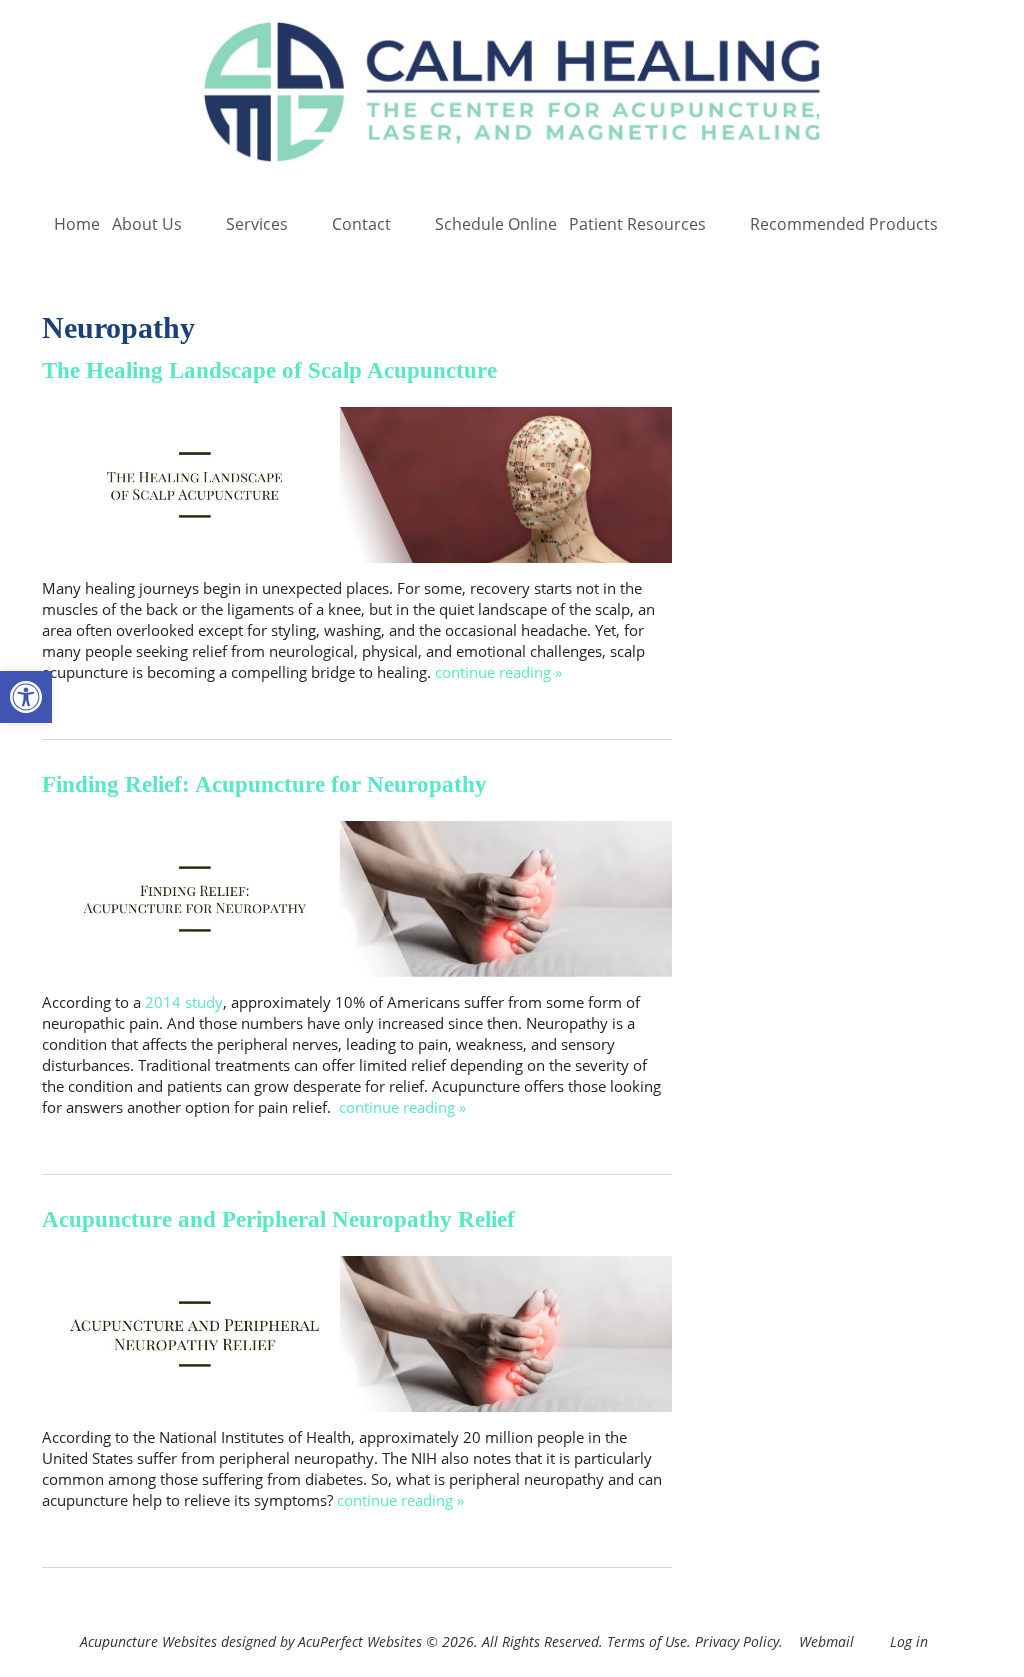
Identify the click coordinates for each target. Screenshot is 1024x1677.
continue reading (498, 672)
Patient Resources (637, 224)
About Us (147, 224)
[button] (26, 697)
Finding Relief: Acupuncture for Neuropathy (264, 784)
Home (77, 224)
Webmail (826, 1642)
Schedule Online (496, 224)
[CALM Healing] (512, 94)
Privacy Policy (737, 1642)
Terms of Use (647, 1642)
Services (257, 224)
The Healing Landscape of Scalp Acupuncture (269, 370)
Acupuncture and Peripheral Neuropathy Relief (278, 1219)
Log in (909, 1642)
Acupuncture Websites (148, 1642)
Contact (361, 224)
